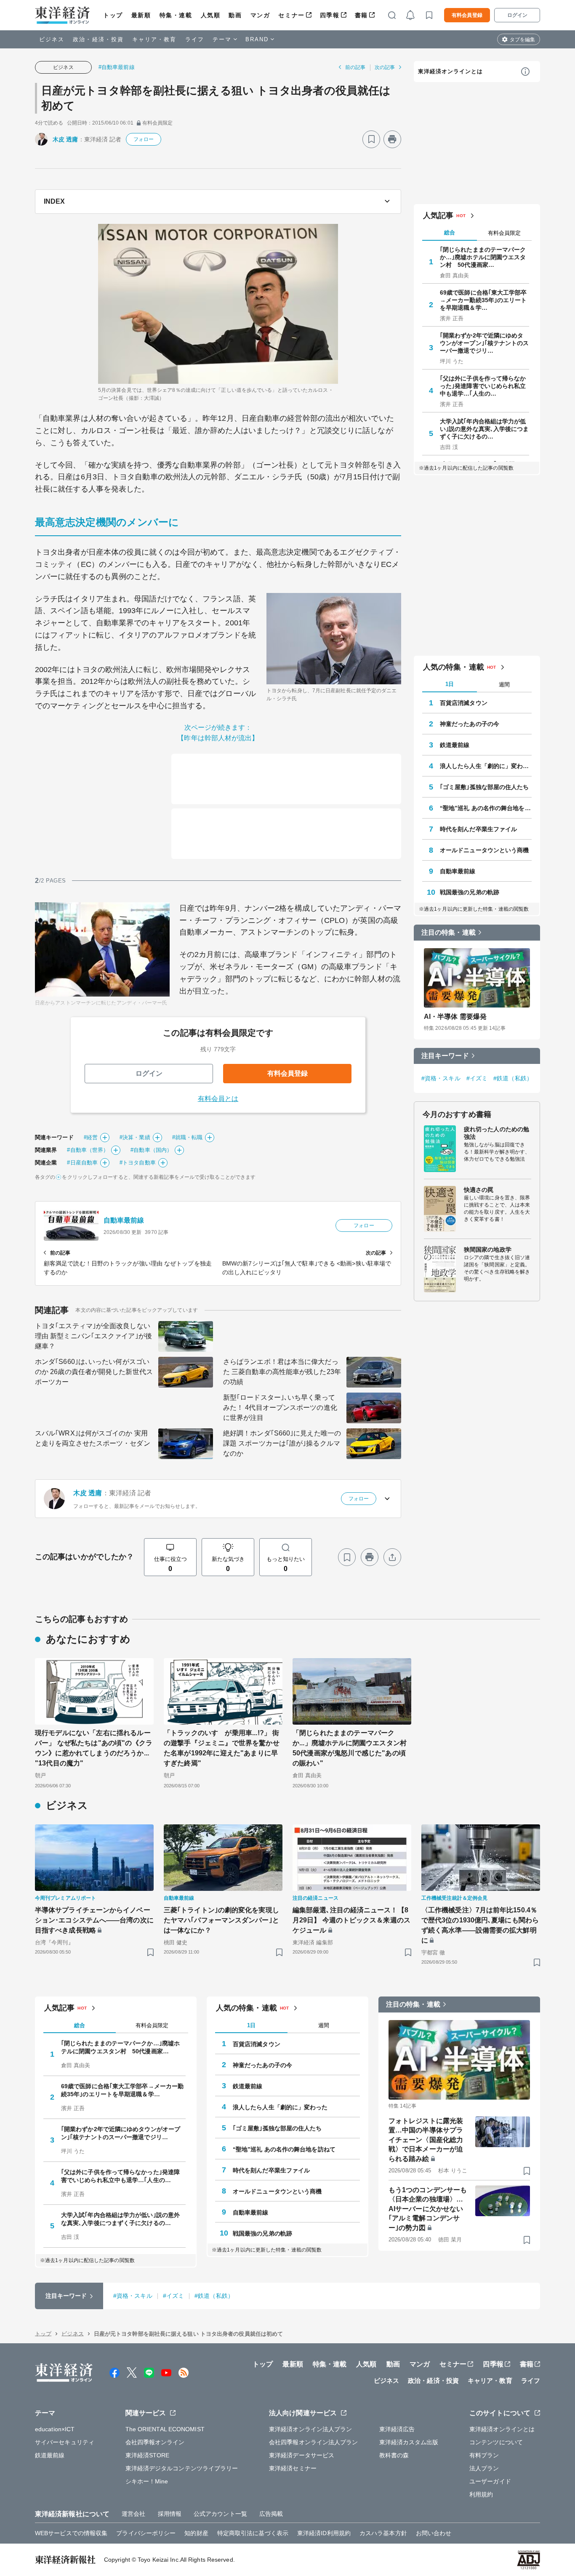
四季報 (330, 15)
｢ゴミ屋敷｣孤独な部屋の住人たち (484, 787)
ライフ (195, 39)
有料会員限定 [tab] (504, 233)
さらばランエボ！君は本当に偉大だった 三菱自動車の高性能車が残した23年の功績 (282, 1372)
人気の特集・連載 (454, 667)
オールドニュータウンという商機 (484, 850)
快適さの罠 (479, 1190)
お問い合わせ (434, 2533)
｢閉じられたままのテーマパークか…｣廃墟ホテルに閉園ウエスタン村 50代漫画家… (483, 257)
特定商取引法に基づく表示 (253, 2533)
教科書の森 (394, 2455)
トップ (113, 15)
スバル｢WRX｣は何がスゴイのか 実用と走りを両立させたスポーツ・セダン (93, 1438)
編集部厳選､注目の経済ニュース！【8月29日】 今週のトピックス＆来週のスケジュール (351, 1920)
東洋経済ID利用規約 (324, 2533)
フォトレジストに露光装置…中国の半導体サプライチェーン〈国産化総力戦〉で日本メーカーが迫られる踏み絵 (426, 2140)
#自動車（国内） (151, 1150)
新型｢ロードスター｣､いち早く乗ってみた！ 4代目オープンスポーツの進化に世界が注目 (280, 1408)
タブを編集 (522, 40)
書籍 (361, 15)
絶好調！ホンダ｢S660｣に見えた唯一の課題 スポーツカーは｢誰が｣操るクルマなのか (282, 1443)
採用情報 (170, 2514)
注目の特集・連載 (449, 932)
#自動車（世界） (88, 1150)
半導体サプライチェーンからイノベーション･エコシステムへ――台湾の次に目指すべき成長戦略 (94, 1920)
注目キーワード (445, 1056)
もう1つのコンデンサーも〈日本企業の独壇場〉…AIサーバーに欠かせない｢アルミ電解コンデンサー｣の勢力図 (428, 2209)
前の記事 (355, 67)
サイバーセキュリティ (65, 2442)
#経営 (91, 1137)
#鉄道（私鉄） (513, 1078)
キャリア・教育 (154, 39)
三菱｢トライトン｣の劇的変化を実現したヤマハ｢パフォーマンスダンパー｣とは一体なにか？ (221, 1920)
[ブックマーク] (371, 139)
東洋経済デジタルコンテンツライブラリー (182, 2468)
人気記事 (438, 215)
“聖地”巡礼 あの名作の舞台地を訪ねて (486, 808)
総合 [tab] (450, 233)
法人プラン (484, 2468)
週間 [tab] (504, 685)
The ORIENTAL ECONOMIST (165, 2429)
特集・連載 (176, 15)
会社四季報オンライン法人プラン (314, 2442)
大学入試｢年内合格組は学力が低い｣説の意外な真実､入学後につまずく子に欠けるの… (484, 429)
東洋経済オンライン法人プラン (310, 2429)
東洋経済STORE (148, 2455)
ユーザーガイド (490, 2481)
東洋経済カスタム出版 (409, 2442)
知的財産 (196, 2533)
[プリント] (392, 139)
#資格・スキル (441, 1078)
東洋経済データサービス (302, 2455)
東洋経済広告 (397, 2429)
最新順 (141, 15)
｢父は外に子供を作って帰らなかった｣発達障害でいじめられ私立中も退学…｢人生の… (483, 386)
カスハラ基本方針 (383, 2533)
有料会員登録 (467, 15)
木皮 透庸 (65, 139)
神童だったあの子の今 (470, 724)
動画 (235, 15)
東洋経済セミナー (293, 2468)
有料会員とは (218, 1099)
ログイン (517, 15)
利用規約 (481, 2494)
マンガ (260, 15)
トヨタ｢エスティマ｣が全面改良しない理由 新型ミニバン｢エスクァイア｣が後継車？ (93, 1336)
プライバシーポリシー (146, 2533)
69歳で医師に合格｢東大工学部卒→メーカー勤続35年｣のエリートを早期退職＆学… (483, 300)
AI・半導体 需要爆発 (455, 1017)
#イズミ (477, 1078)
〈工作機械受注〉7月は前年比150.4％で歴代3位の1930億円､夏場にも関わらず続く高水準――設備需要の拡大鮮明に (480, 1925)
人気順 (211, 15)
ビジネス (52, 39)
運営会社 (133, 2514)
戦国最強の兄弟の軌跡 (470, 892)
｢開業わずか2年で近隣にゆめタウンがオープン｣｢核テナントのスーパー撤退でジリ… (484, 343)
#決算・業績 (135, 1137)
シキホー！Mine (147, 2481)
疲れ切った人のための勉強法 (496, 1133)
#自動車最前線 (117, 67)
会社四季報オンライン (155, 2442)
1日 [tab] (450, 684)
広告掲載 (271, 2514)
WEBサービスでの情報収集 (71, 2533)
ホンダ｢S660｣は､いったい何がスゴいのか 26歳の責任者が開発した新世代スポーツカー (94, 1372)
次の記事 (385, 67)
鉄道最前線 (455, 745)
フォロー (144, 139)
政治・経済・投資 (98, 39)
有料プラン (484, 2455)
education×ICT (55, 2429)
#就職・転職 (188, 1137)
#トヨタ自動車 (138, 1163)
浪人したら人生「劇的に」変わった (486, 766)
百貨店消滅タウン (464, 703)
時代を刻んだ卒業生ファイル (478, 829)
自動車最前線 (124, 1220)
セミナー (291, 15)
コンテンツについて (496, 2442)
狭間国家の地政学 (488, 1249)
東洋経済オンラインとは (450, 71)
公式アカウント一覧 (220, 2514)
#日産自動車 (82, 1163)
